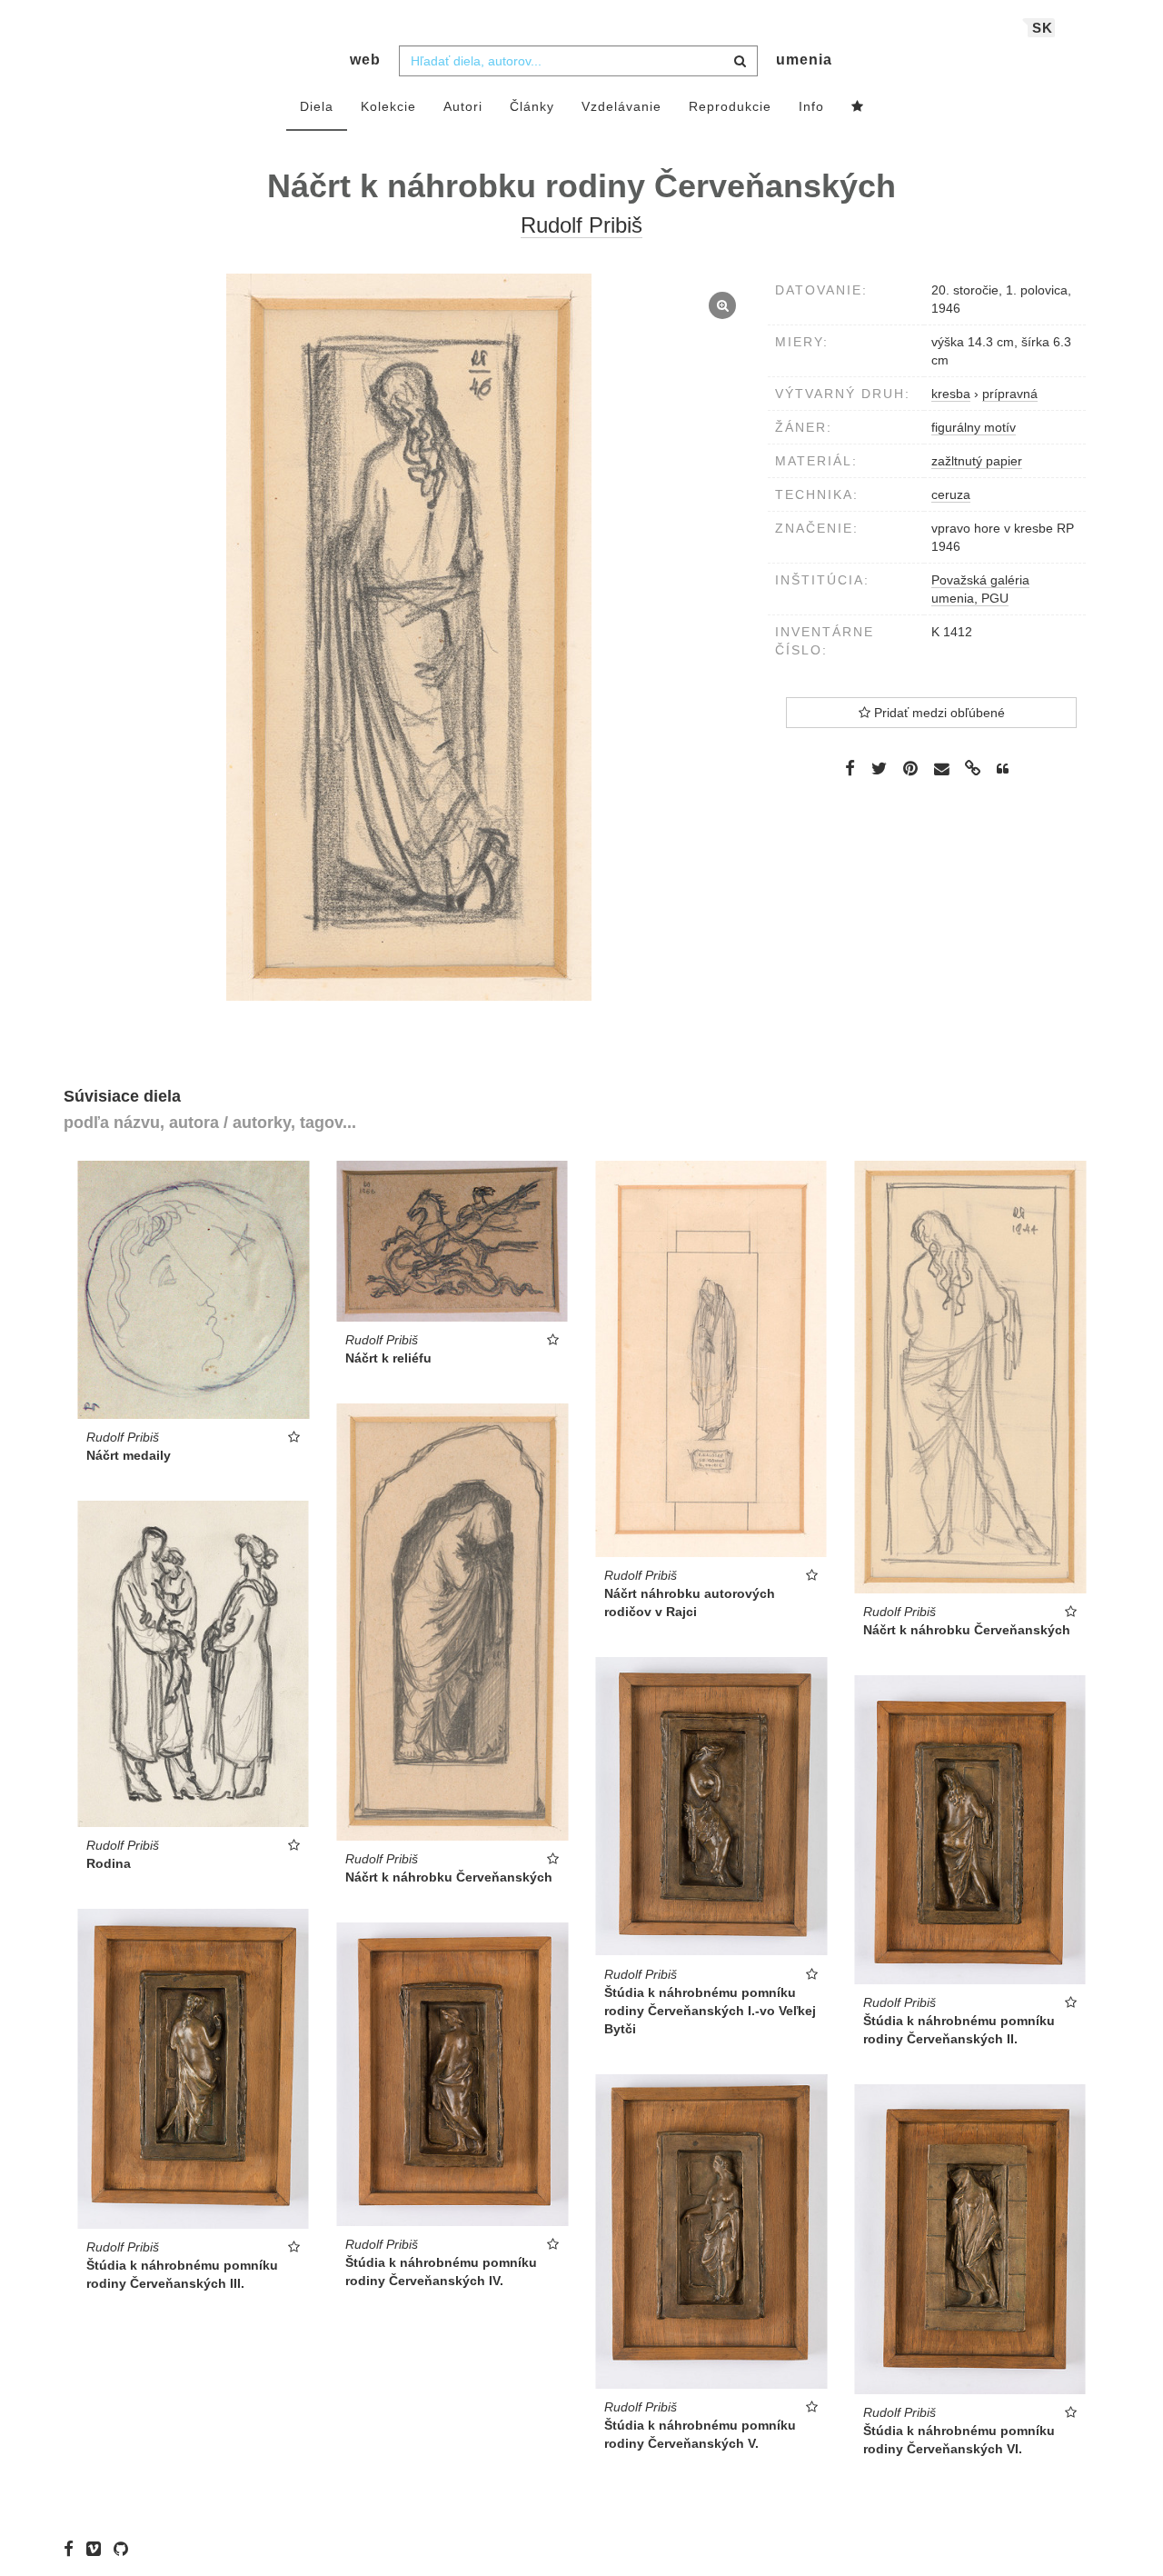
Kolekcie (388, 106)
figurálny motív (974, 427)
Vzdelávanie (621, 106)
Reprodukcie (730, 106)
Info (811, 106)
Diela (317, 106)
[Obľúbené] (858, 107)
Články (532, 106)
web (365, 60)
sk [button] (1043, 28)
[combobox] (578, 61)
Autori (463, 106)
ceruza (951, 494)
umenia (804, 60)
